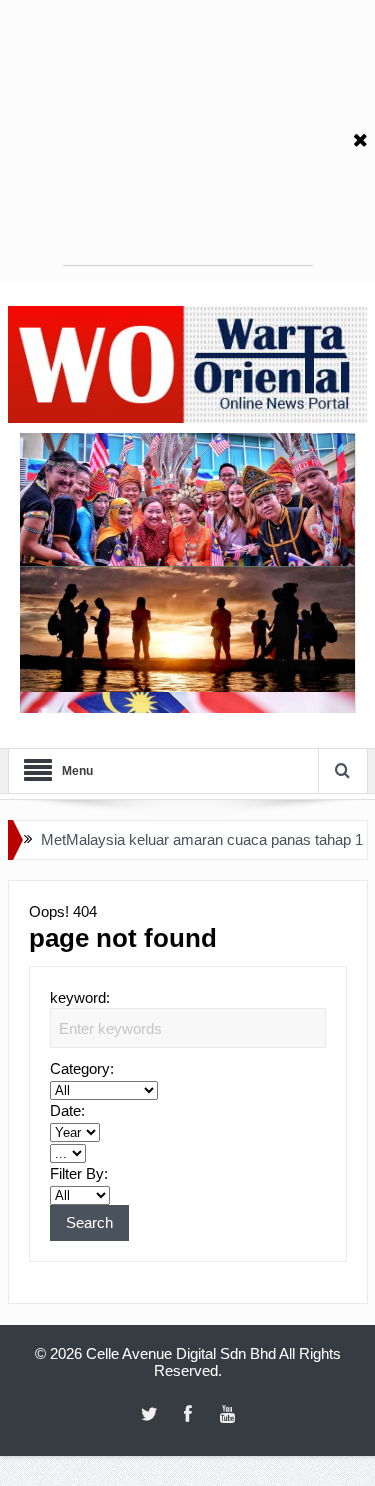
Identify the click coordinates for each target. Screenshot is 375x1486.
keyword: (80, 997)
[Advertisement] (188, 140)
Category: (82, 1068)
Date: (67, 1110)
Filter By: (79, 1173)
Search (89, 1222)
